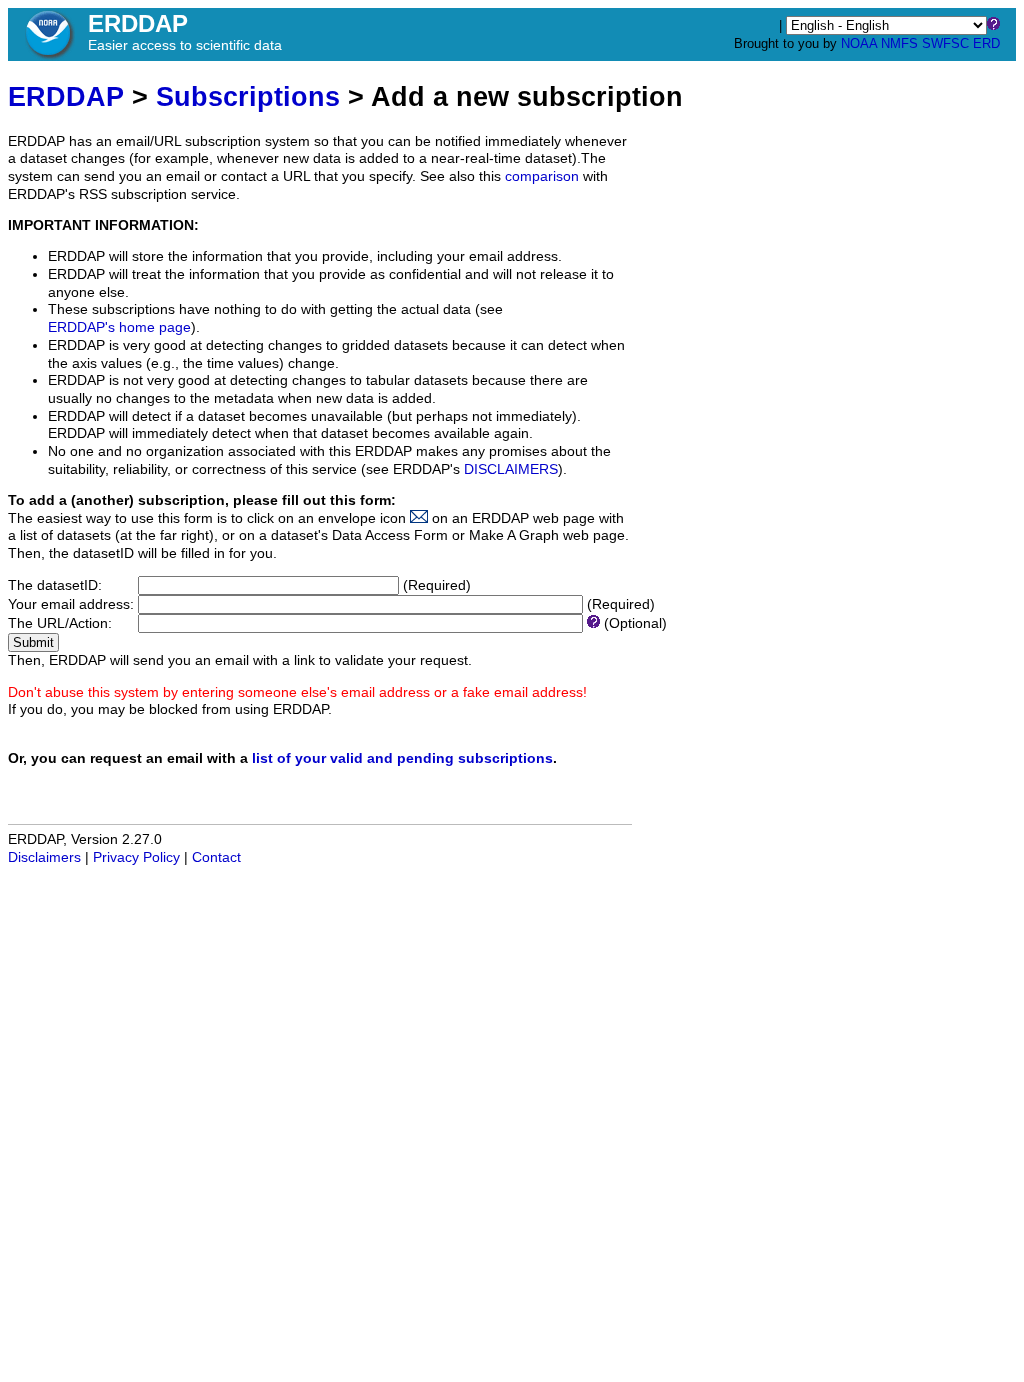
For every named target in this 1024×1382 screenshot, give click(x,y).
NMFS (899, 43)
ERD (986, 43)
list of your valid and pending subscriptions (402, 758)
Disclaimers (44, 857)
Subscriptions (248, 96)
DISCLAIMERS (511, 469)
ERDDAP (66, 96)
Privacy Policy (136, 857)
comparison (542, 176)
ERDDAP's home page (119, 327)
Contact (216, 857)
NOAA (859, 43)
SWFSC (945, 43)
